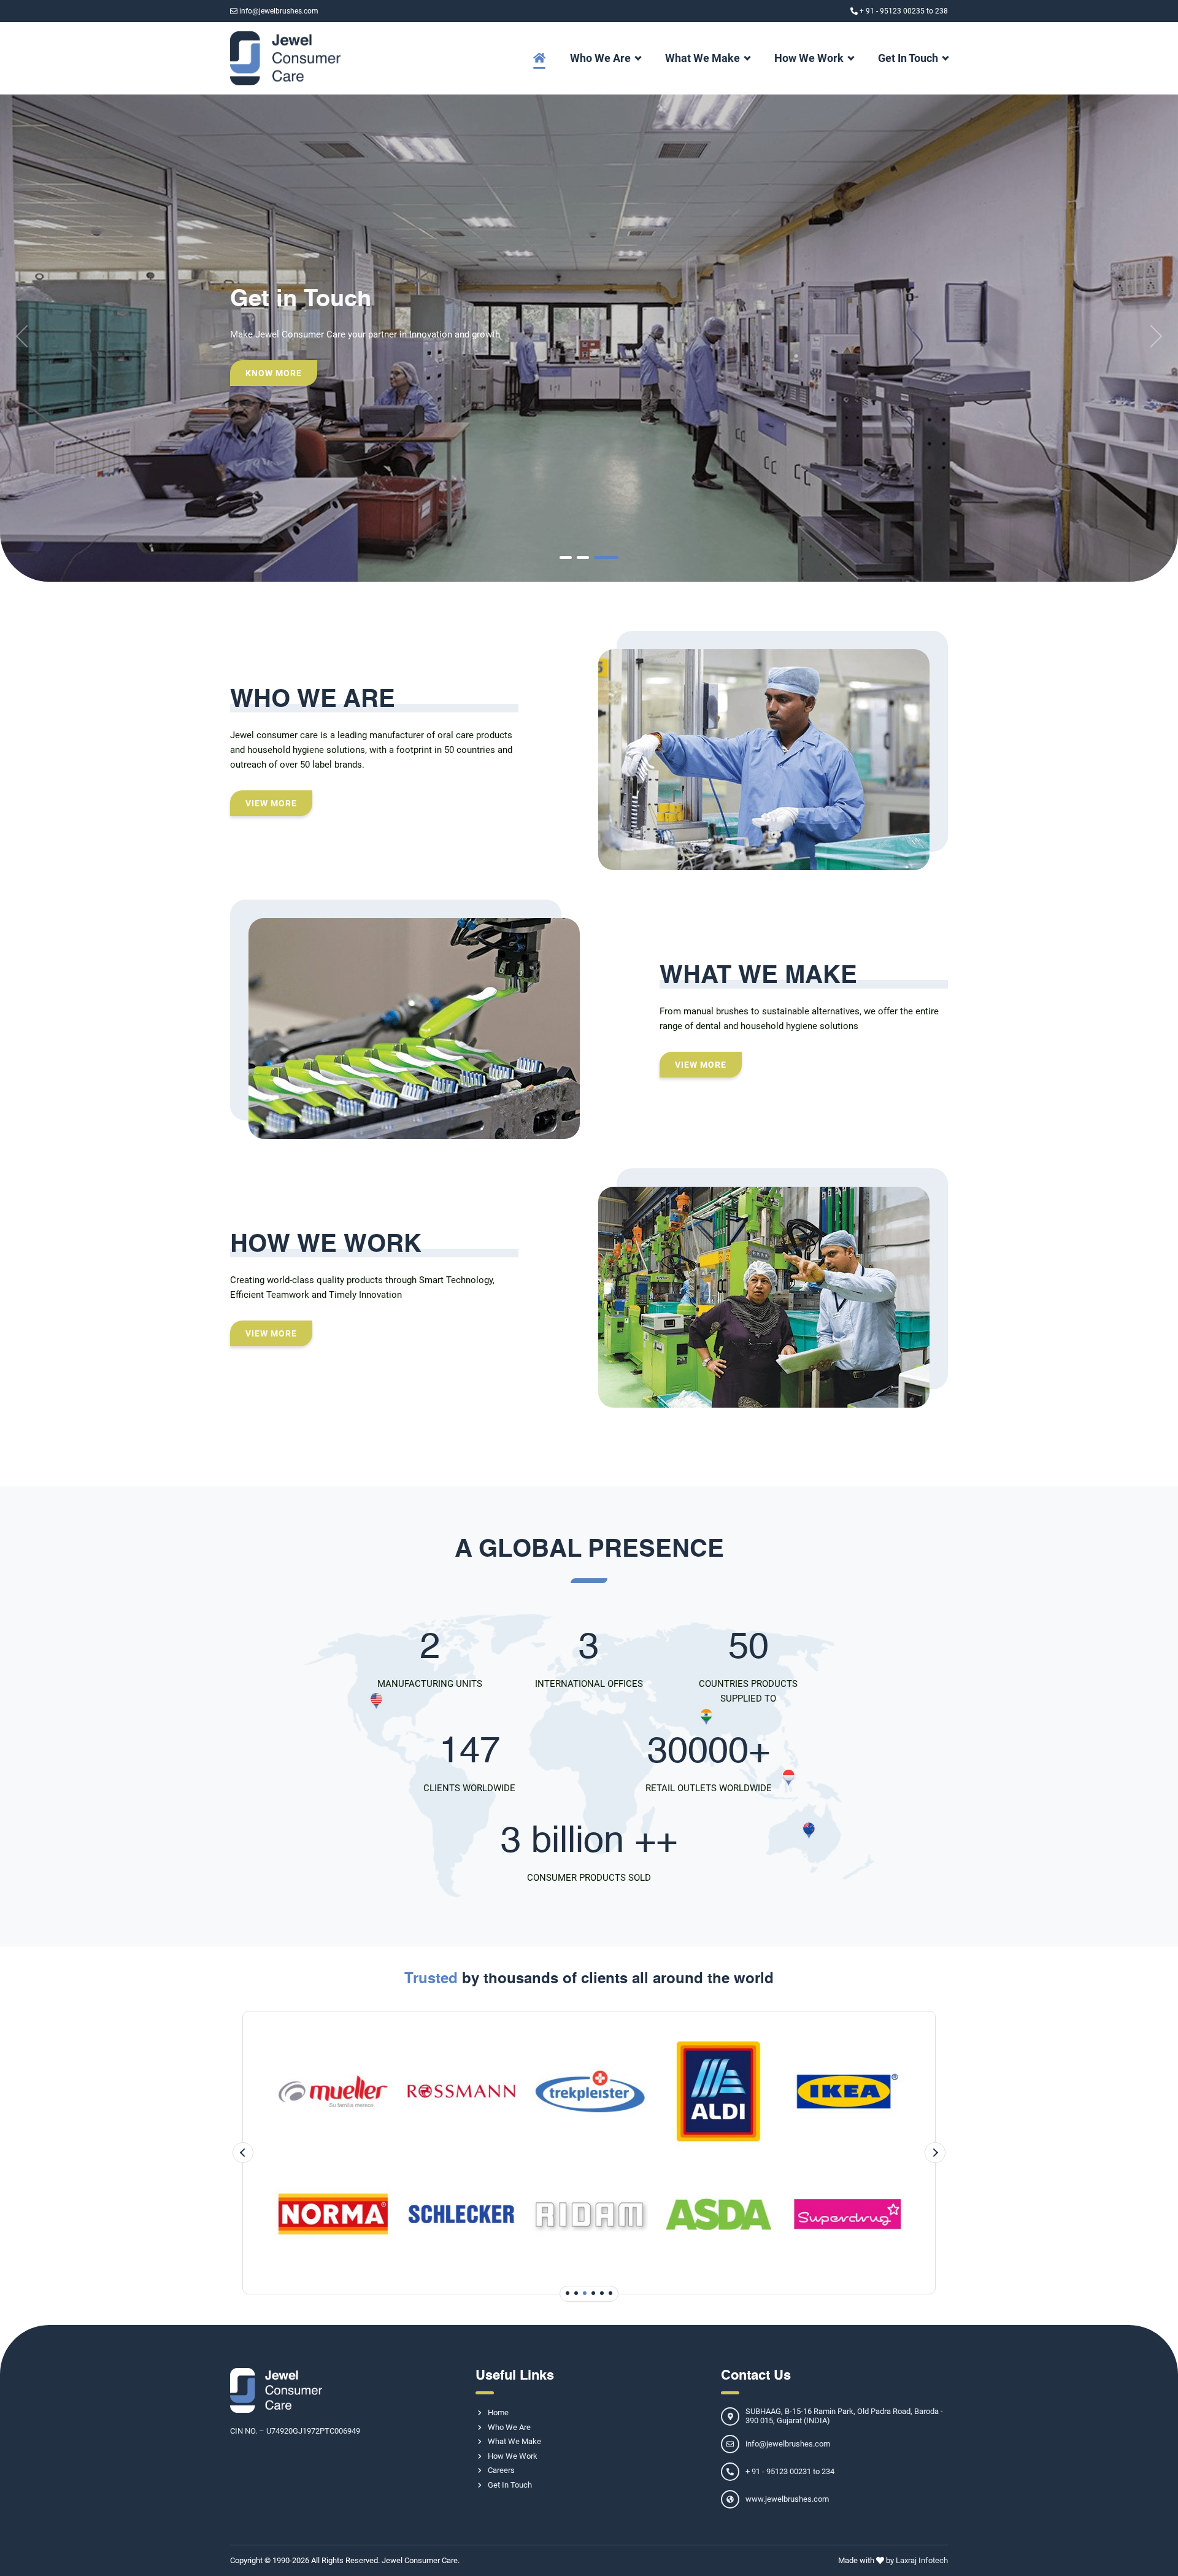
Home (498, 2412)
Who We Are (600, 58)
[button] (566, 557)
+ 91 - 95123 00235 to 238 (904, 11)
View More (271, 803)
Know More (274, 373)
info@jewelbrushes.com (279, 11)
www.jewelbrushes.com (787, 2499)
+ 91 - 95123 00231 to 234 (790, 2471)
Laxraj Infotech (922, 2560)
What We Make (703, 58)
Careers (501, 2470)
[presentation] (27, 336)
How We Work (809, 58)
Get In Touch (908, 58)
